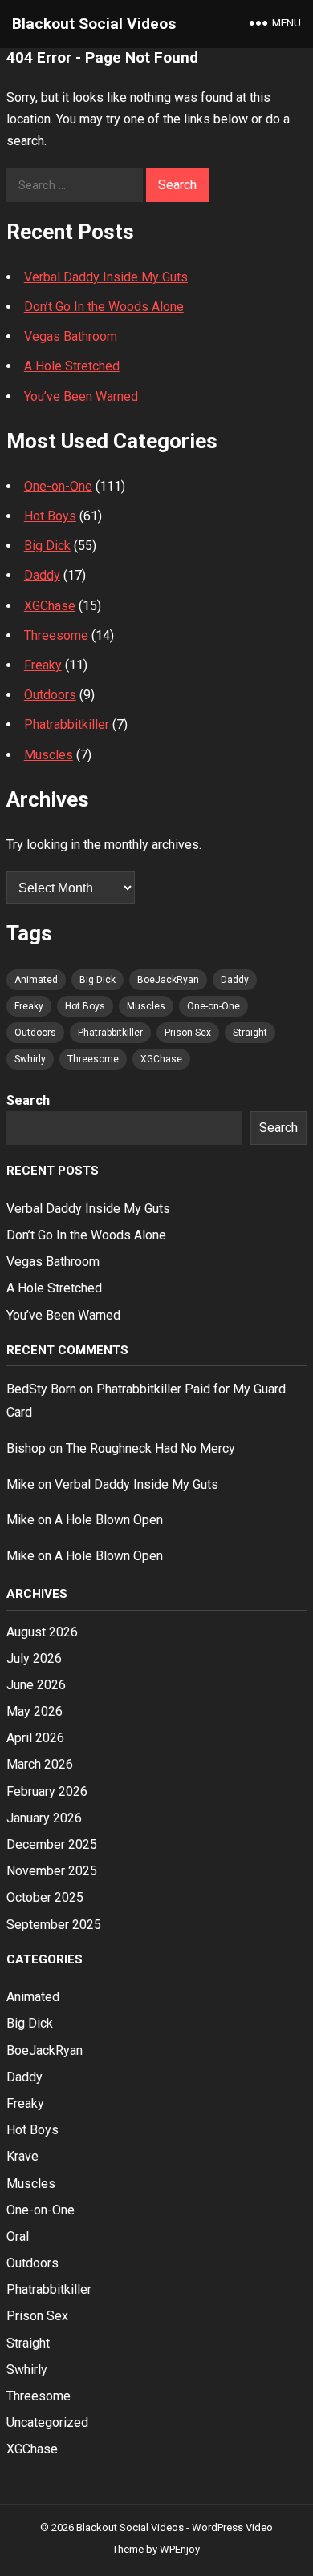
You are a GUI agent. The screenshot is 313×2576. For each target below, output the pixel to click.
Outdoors (50, 695)
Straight (250, 1033)
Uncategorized (47, 2422)
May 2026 (35, 1711)
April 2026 (35, 1738)
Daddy (42, 575)
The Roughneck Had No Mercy (150, 1448)
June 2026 (36, 1685)
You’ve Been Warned (81, 396)
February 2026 (47, 1791)
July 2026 (34, 1658)
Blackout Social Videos (94, 24)
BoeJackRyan (168, 980)
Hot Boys (50, 516)
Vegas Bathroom (71, 336)
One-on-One (58, 486)
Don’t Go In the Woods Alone (104, 307)
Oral (18, 2236)
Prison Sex (188, 1033)
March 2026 (40, 1764)
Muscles (49, 755)
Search (28, 1100)
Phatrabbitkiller (67, 724)
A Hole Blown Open (109, 1520)
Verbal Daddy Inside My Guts (106, 277)
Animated (36, 980)
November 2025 (52, 1871)
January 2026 (44, 1818)
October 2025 (45, 1897)
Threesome (56, 635)
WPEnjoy (180, 2549)
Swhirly (30, 1059)
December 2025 (52, 1844)
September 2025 (54, 1925)
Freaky (43, 665)
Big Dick (47, 546)
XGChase (50, 606)
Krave (22, 2156)
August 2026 (42, 1632)
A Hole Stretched (72, 366)
